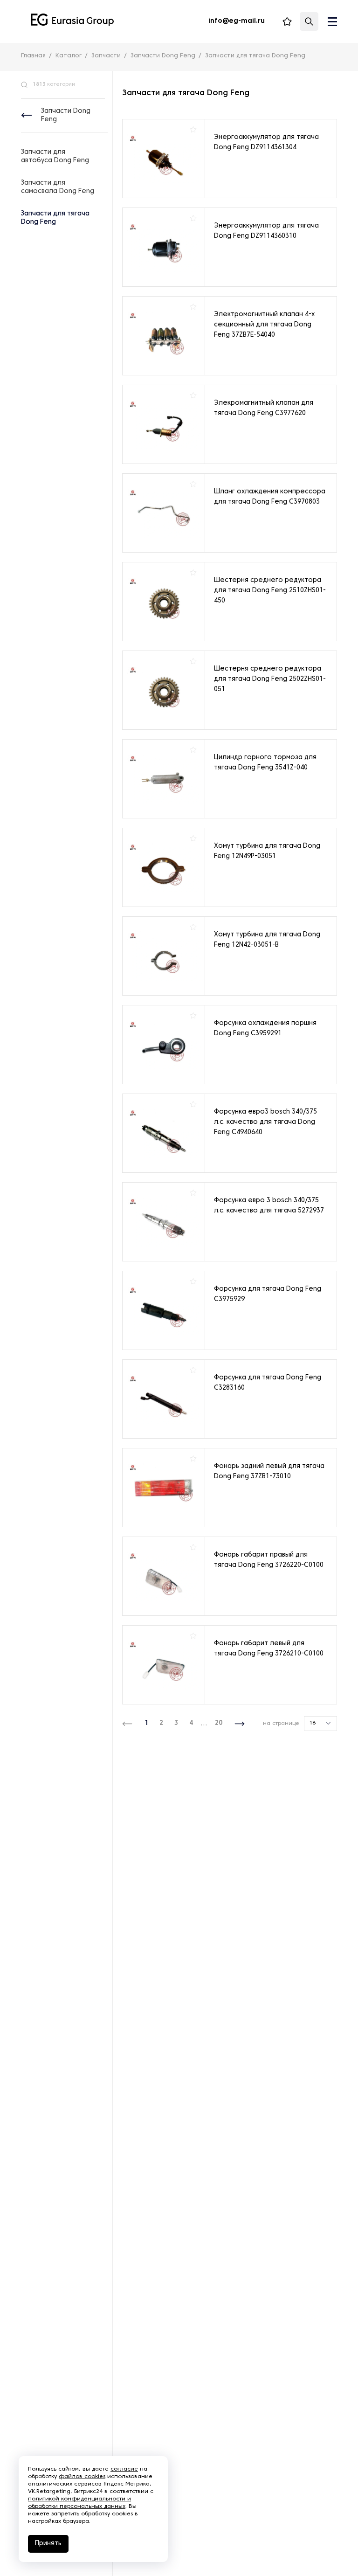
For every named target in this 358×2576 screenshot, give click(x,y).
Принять (48, 2544)
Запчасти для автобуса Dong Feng (55, 156)
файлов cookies (82, 2477)
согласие (124, 2469)
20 (219, 1723)
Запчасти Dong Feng (66, 115)
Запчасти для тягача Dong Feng (55, 218)
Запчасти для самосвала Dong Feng (58, 187)
